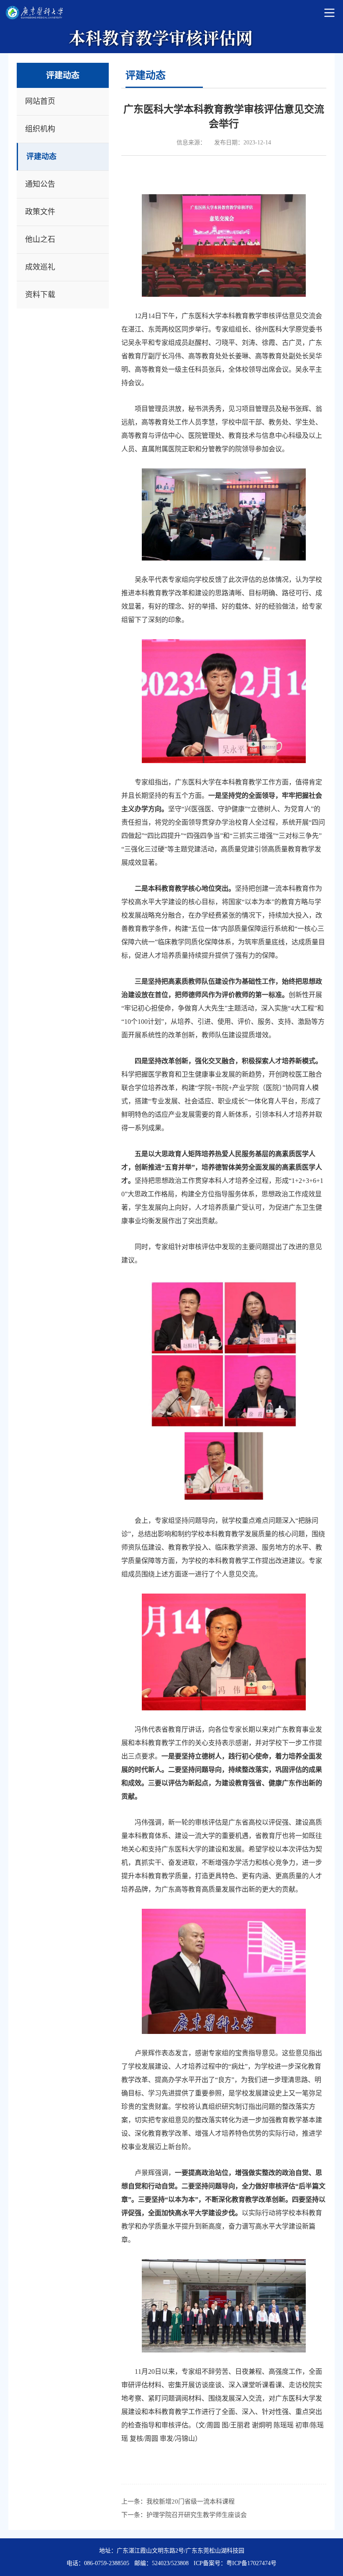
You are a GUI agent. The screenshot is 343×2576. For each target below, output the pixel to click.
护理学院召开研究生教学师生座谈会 (197, 2515)
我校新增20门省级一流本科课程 (191, 2501)
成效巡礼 (40, 267)
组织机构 (40, 129)
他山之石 (40, 239)
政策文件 (40, 212)
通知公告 (40, 184)
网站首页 (40, 101)
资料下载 (40, 295)
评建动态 (41, 157)
